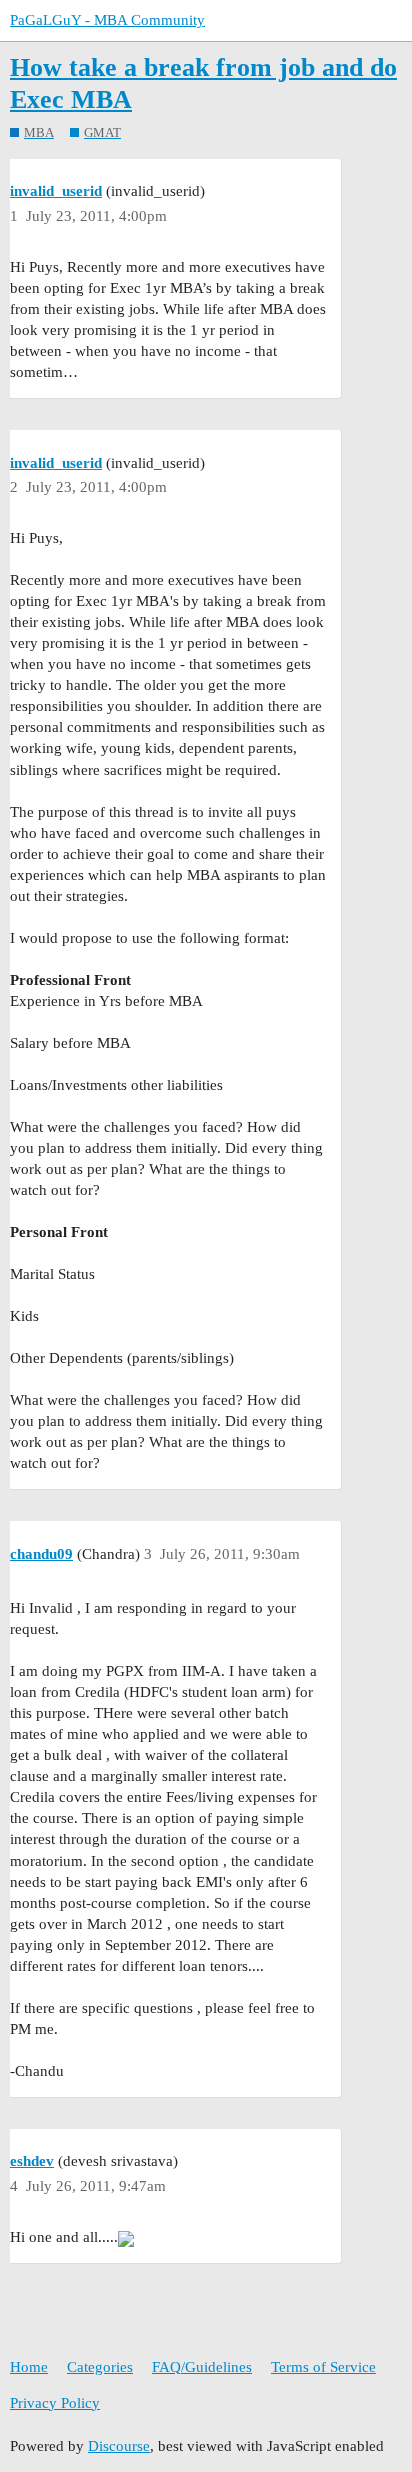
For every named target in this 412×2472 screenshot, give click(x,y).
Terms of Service (323, 2367)
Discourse (119, 2446)
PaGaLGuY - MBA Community (107, 20)
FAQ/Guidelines (202, 2367)
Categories (100, 2367)
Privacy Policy (55, 2403)
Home (29, 2367)
